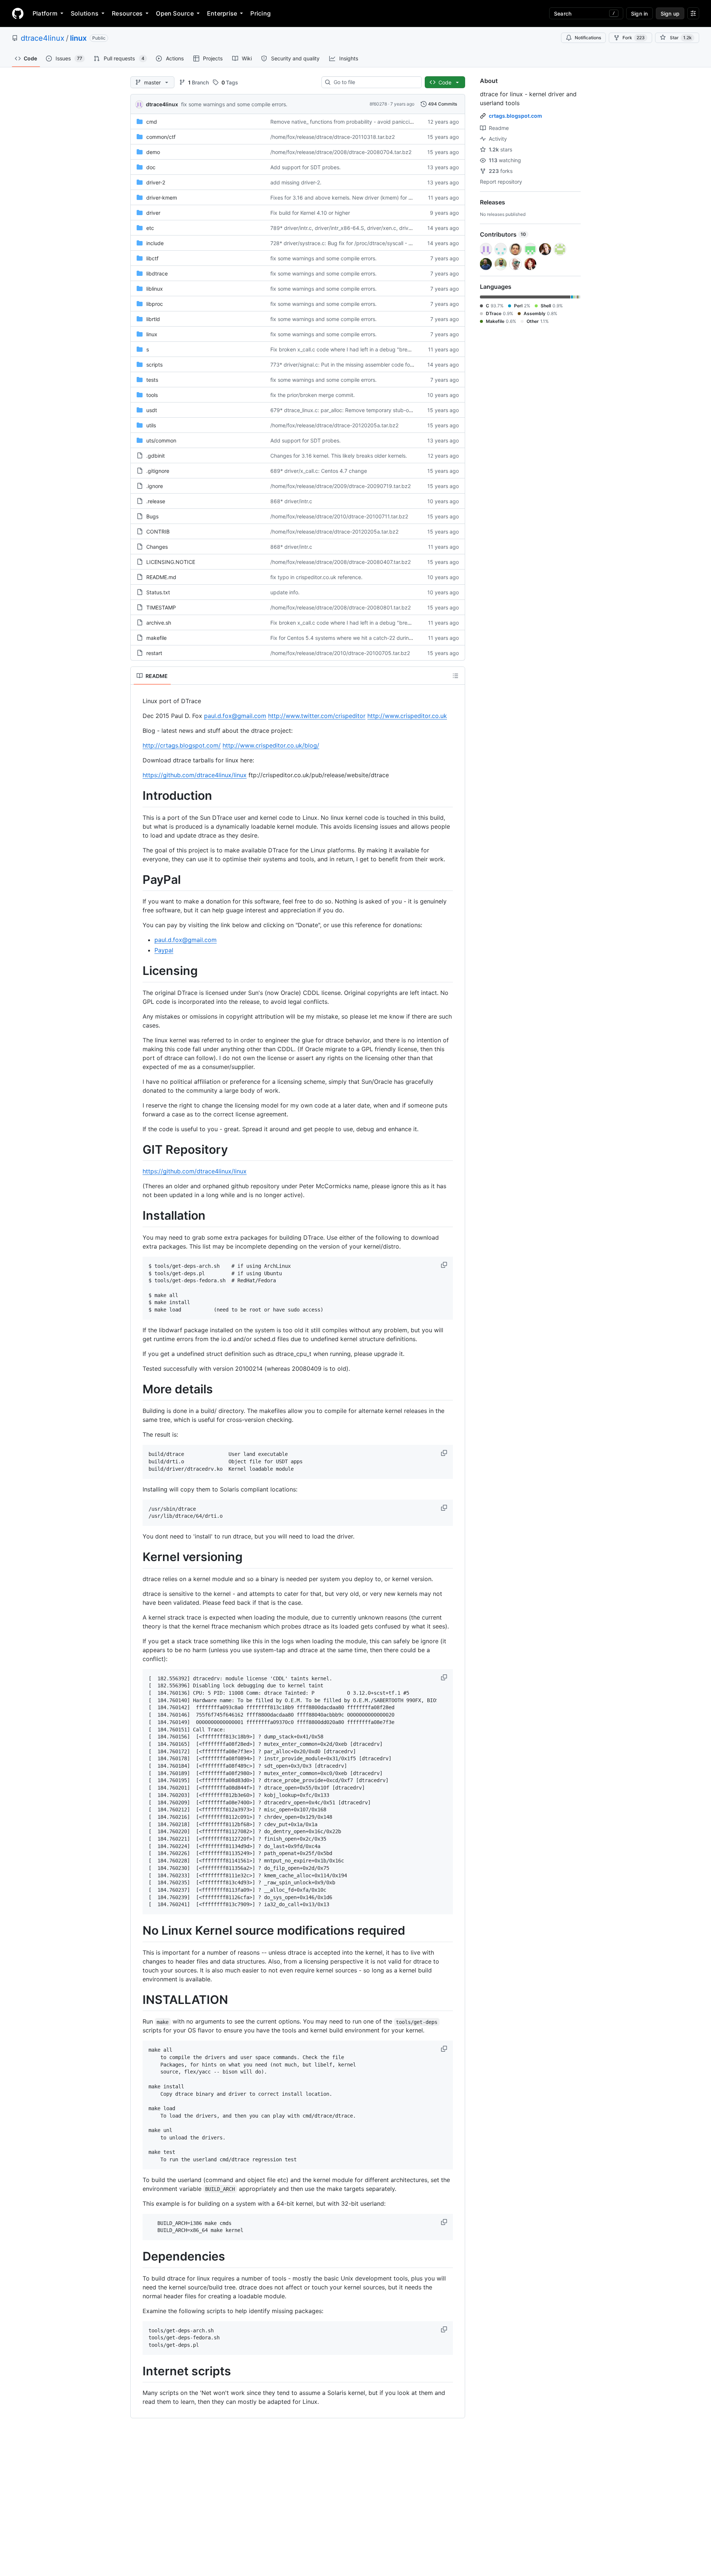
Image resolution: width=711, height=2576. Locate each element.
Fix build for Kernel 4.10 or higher (310, 213)
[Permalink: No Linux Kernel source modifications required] (137, 1931)
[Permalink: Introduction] (137, 796)
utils (151, 425)
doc (151, 167)
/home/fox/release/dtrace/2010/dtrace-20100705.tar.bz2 (340, 653)
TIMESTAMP (161, 607)
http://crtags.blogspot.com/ (182, 745)
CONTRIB (158, 532)
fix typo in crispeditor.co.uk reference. (316, 577)
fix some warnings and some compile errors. (234, 104)
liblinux (155, 289)
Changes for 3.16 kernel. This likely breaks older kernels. (339, 456)
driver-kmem (162, 198)
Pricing (261, 13)
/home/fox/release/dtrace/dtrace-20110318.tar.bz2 (333, 137)
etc (150, 228)
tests (152, 380)
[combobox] (375, 82)
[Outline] (455, 676)
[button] (445, 1265)
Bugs (152, 516)
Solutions (85, 13)
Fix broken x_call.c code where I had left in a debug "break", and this (354, 349)
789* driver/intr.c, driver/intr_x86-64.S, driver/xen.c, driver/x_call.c (352, 228)
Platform (45, 13)
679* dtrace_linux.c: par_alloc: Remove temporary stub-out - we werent (357, 410)
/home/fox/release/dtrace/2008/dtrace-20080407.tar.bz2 (341, 562)
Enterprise (222, 13)
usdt (152, 410)
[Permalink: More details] (137, 1389)
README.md (161, 577)
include (155, 243)
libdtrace (157, 273)
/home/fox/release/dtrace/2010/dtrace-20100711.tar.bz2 (339, 516)
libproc (155, 304)
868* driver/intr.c (291, 501)
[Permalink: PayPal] (137, 880)
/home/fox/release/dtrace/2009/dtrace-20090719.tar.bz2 (341, 486)
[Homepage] (18, 13)
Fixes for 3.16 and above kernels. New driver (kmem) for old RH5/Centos (358, 198)
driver (153, 213)
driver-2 (156, 182)
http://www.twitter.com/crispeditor (317, 716)
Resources (127, 13)
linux (78, 38)
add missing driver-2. (296, 182)
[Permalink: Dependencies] (137, 2256)
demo (153, 152)
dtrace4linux (43, 38)
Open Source (175, 13)
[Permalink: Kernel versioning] (137, 1557)
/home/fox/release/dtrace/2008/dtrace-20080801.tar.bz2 (341, 607)
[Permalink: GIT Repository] (137, 1150)
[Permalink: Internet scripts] (137, 2371)
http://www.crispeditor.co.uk (407, 716)
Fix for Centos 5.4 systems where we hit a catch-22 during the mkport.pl (358, 638)
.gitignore (158, 471)
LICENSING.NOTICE (171, 562)
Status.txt (158, 592)
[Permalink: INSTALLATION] (137, 2000)
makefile (156, 638)
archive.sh (159, 623)
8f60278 (378, 104)
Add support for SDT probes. (306, 167)
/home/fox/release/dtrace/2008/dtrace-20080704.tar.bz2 (341, 152)
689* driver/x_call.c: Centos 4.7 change (319, 471)
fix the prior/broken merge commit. (313, 395)
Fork (634, 38)
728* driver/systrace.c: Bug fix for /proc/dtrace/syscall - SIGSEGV (350, 243)
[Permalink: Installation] (137, 1216)
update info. (285, 592)
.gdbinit (156, 456)
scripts (154, 365)
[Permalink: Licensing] (137, 971)
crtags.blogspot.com (515, 116)
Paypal (164, 950)
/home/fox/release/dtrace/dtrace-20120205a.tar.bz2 (334, 425)
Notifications (588, 38)
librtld (153, 319)
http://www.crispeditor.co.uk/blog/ (271, 745)
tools (152, 395)
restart (154, 653)
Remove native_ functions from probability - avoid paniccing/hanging (354, 122)
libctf (152, 258)
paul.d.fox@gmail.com (235, 716)
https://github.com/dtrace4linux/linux (195, 775)
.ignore (155, 486)
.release (156, 501)
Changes (157, 547)
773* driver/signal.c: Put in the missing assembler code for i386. (348, 365)
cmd (152, 122)
